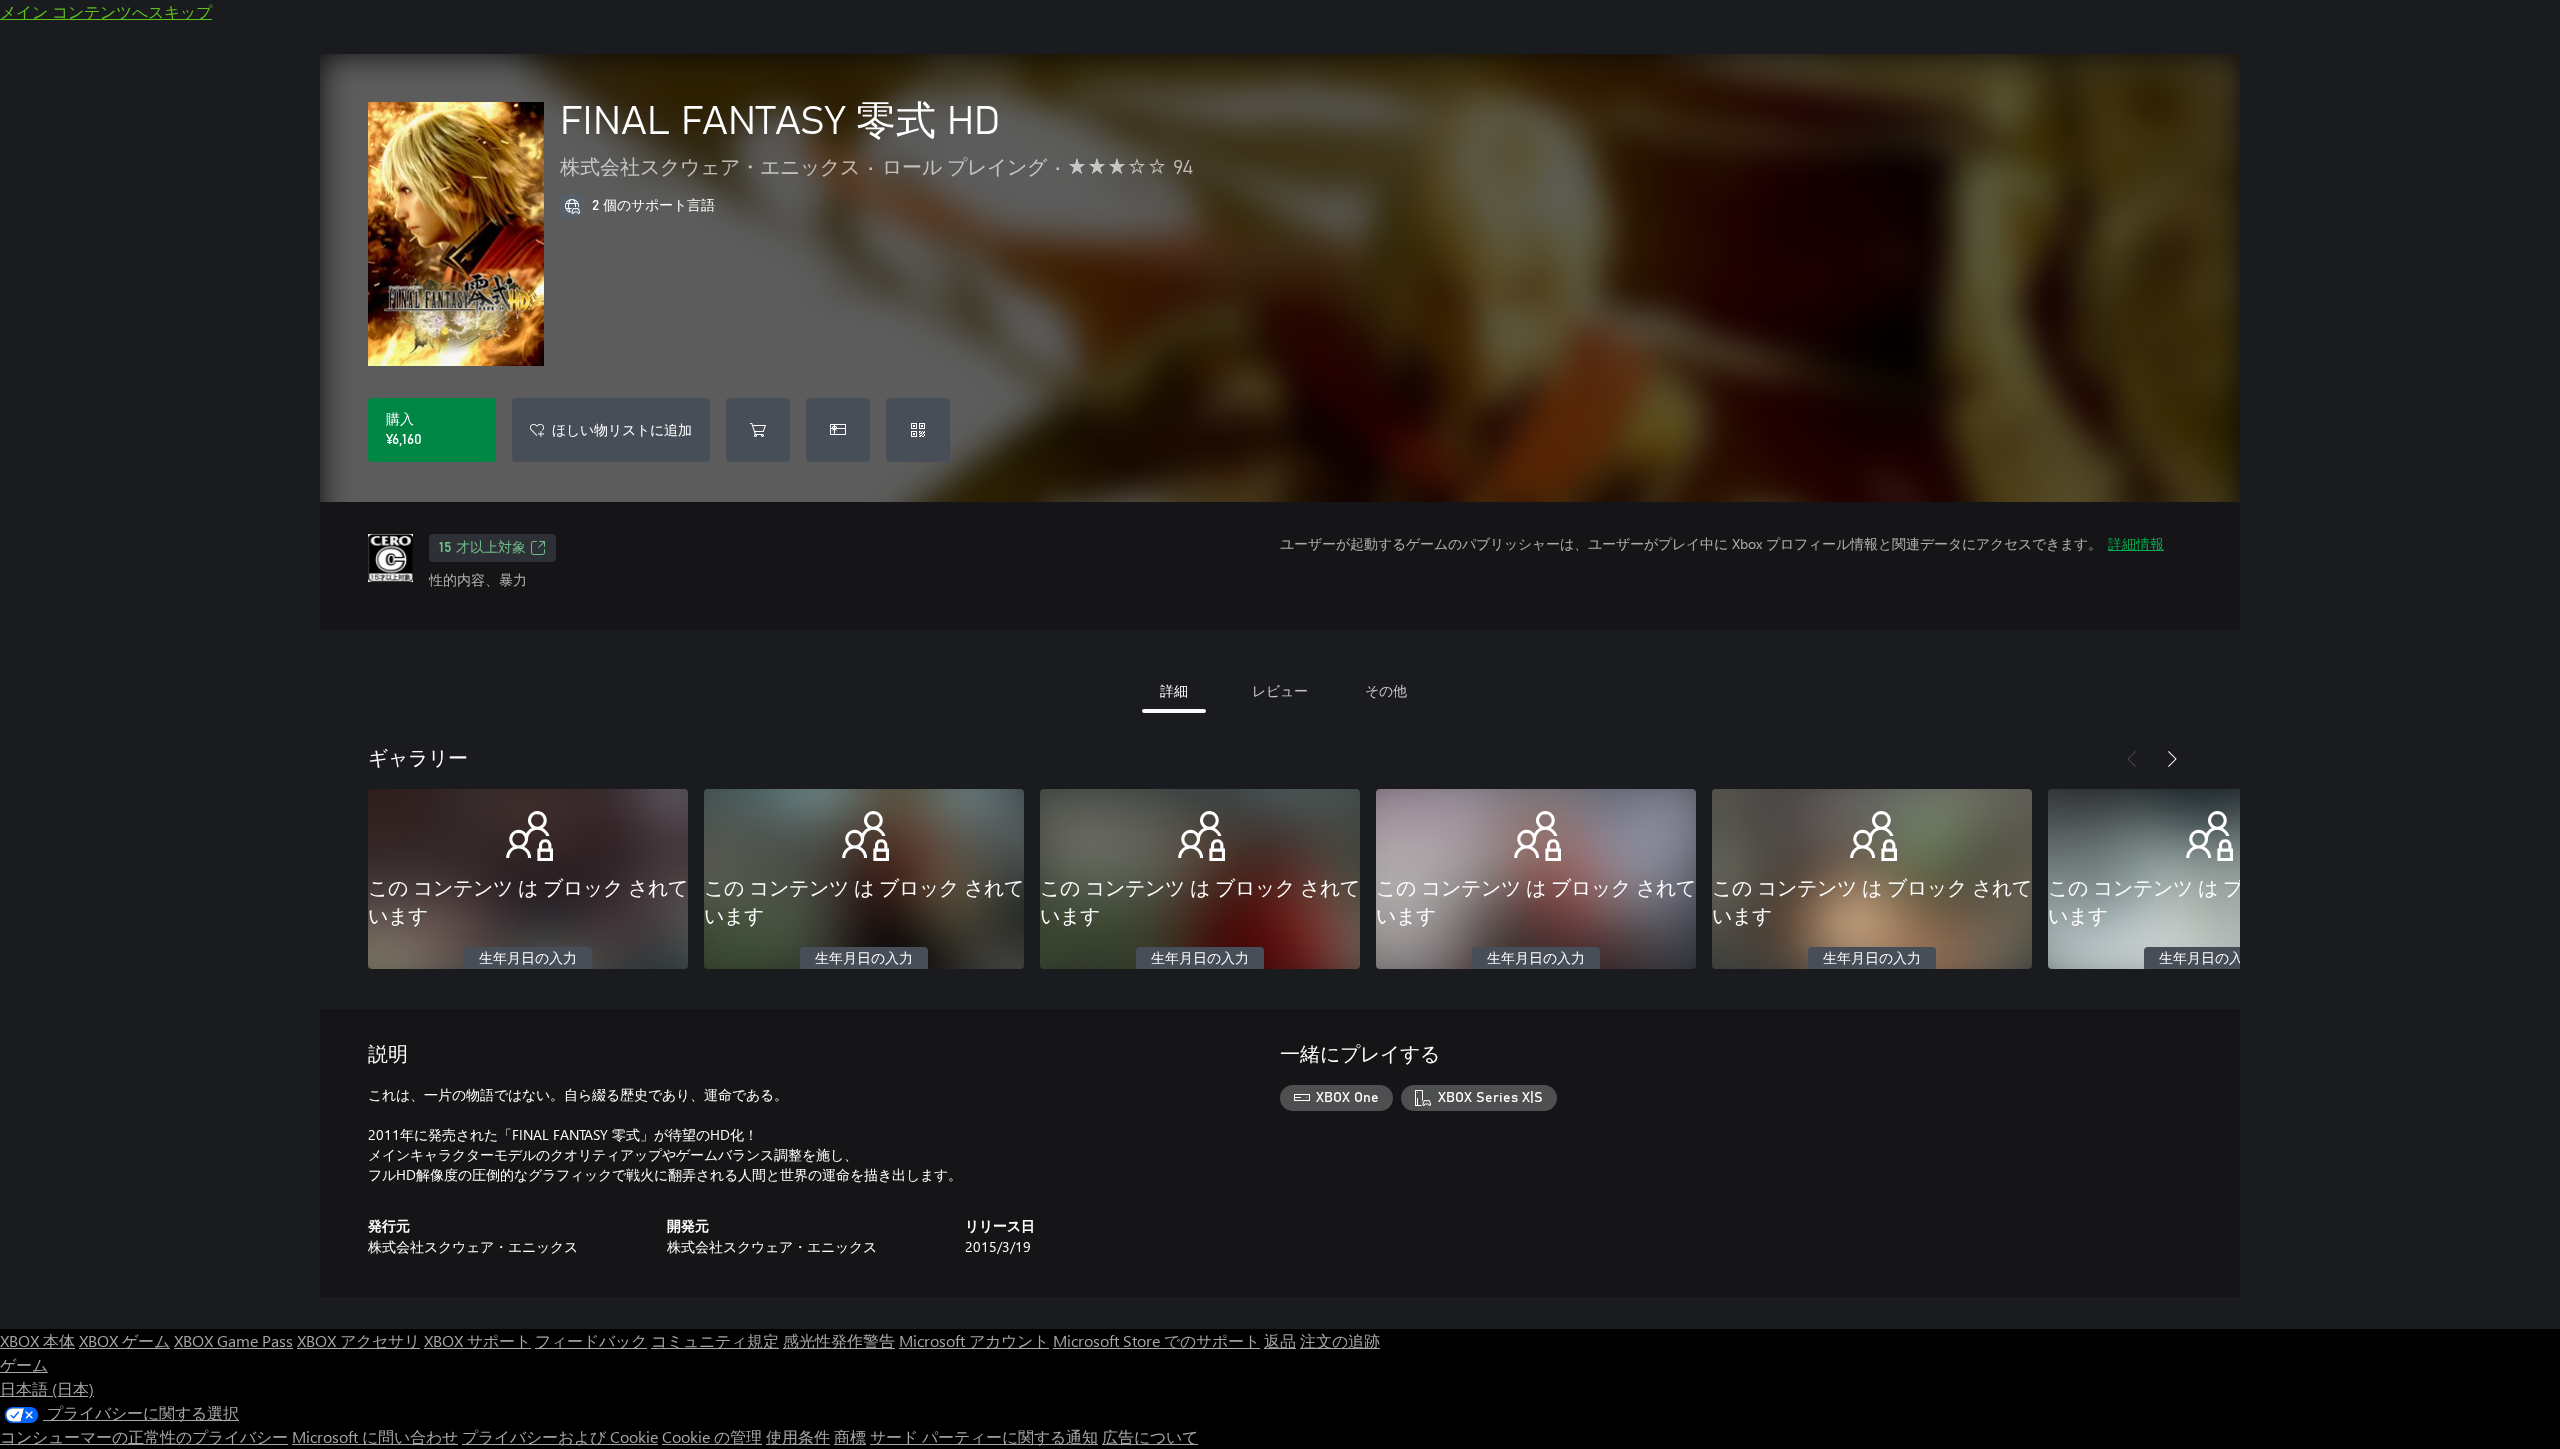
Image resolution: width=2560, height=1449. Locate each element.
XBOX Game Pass (233, 1340)
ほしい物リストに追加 (622, 429)
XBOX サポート (477, 1340)
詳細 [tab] (1174, 690)
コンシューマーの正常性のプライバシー (144, 1436)
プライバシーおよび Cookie (560, 1436)
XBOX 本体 (37, 1340)
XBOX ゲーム (124, 1340)
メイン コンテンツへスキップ (106, 11)
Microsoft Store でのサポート (1156, 1340)
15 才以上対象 (482, 548)
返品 (1280, 1340)
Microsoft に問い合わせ (375, 1436)
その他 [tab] (1386, 690)
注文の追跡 (1340, 1340)
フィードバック (591, 1340)
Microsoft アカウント (974, 1340)
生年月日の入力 (528, 959)
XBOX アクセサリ (358, 1340)
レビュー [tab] (1280, 690)
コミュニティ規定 (715, 1340)
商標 (850, 1436)
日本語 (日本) (47, 1388)
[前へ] (2132, 759)
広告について (1150, 1436)
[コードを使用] (918, 430)
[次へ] (2172, 759)
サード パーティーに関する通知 (984, 1436)
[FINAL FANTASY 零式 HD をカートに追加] (758, 430)
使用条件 (798, 1436)
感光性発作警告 (839, 1340)
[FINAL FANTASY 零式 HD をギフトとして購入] (838, 430)
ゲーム (24, 1364)
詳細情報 (2136, 543)
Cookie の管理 (712, 1436)
